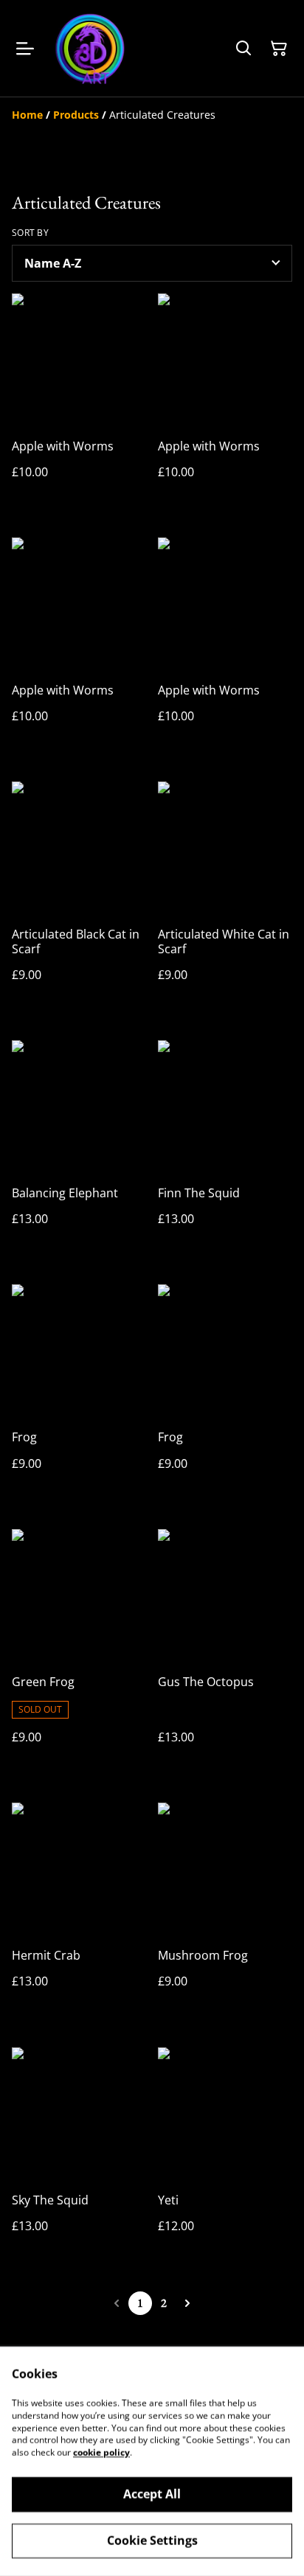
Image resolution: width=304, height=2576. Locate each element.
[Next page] (187, 2303)
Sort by (30, 233)
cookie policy (101, 2453)
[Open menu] (25, 49)
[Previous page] (117, 2303)
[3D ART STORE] (90, 48)
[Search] (243, 49)
